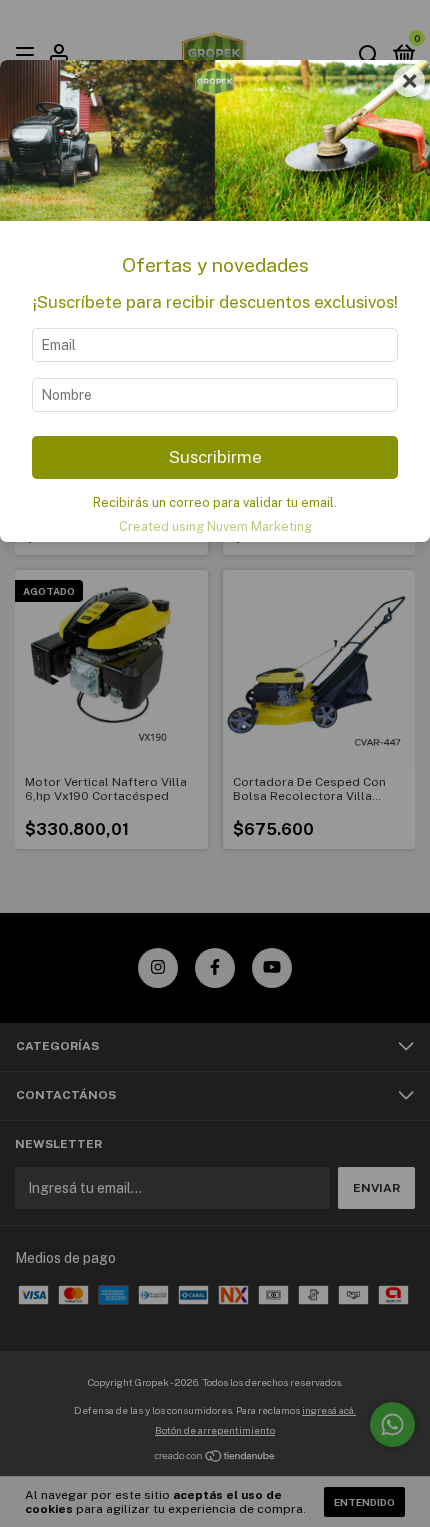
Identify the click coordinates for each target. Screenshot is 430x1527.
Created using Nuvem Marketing (215, 526)
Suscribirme (215, 457)
